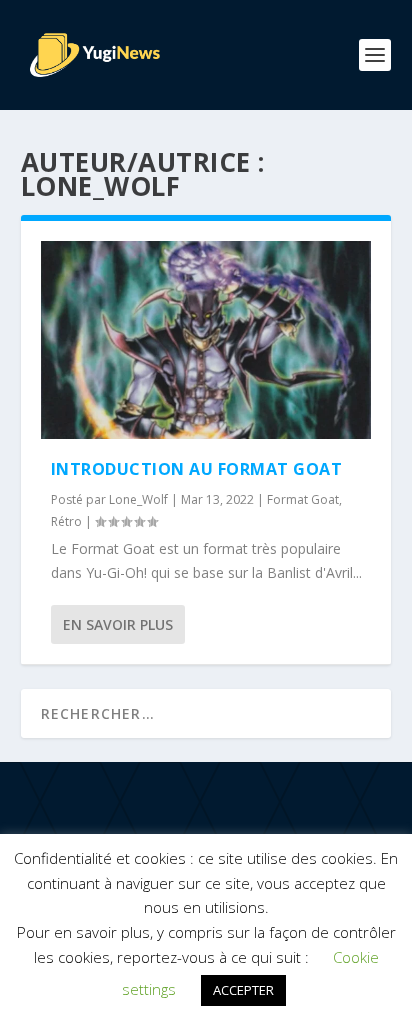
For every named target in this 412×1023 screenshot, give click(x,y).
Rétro (66, 521)
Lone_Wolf (138, 499)
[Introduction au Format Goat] (206, 340)
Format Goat (303, 499)
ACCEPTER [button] (243, 990)
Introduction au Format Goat (197, 469)
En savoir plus (118, 624)
